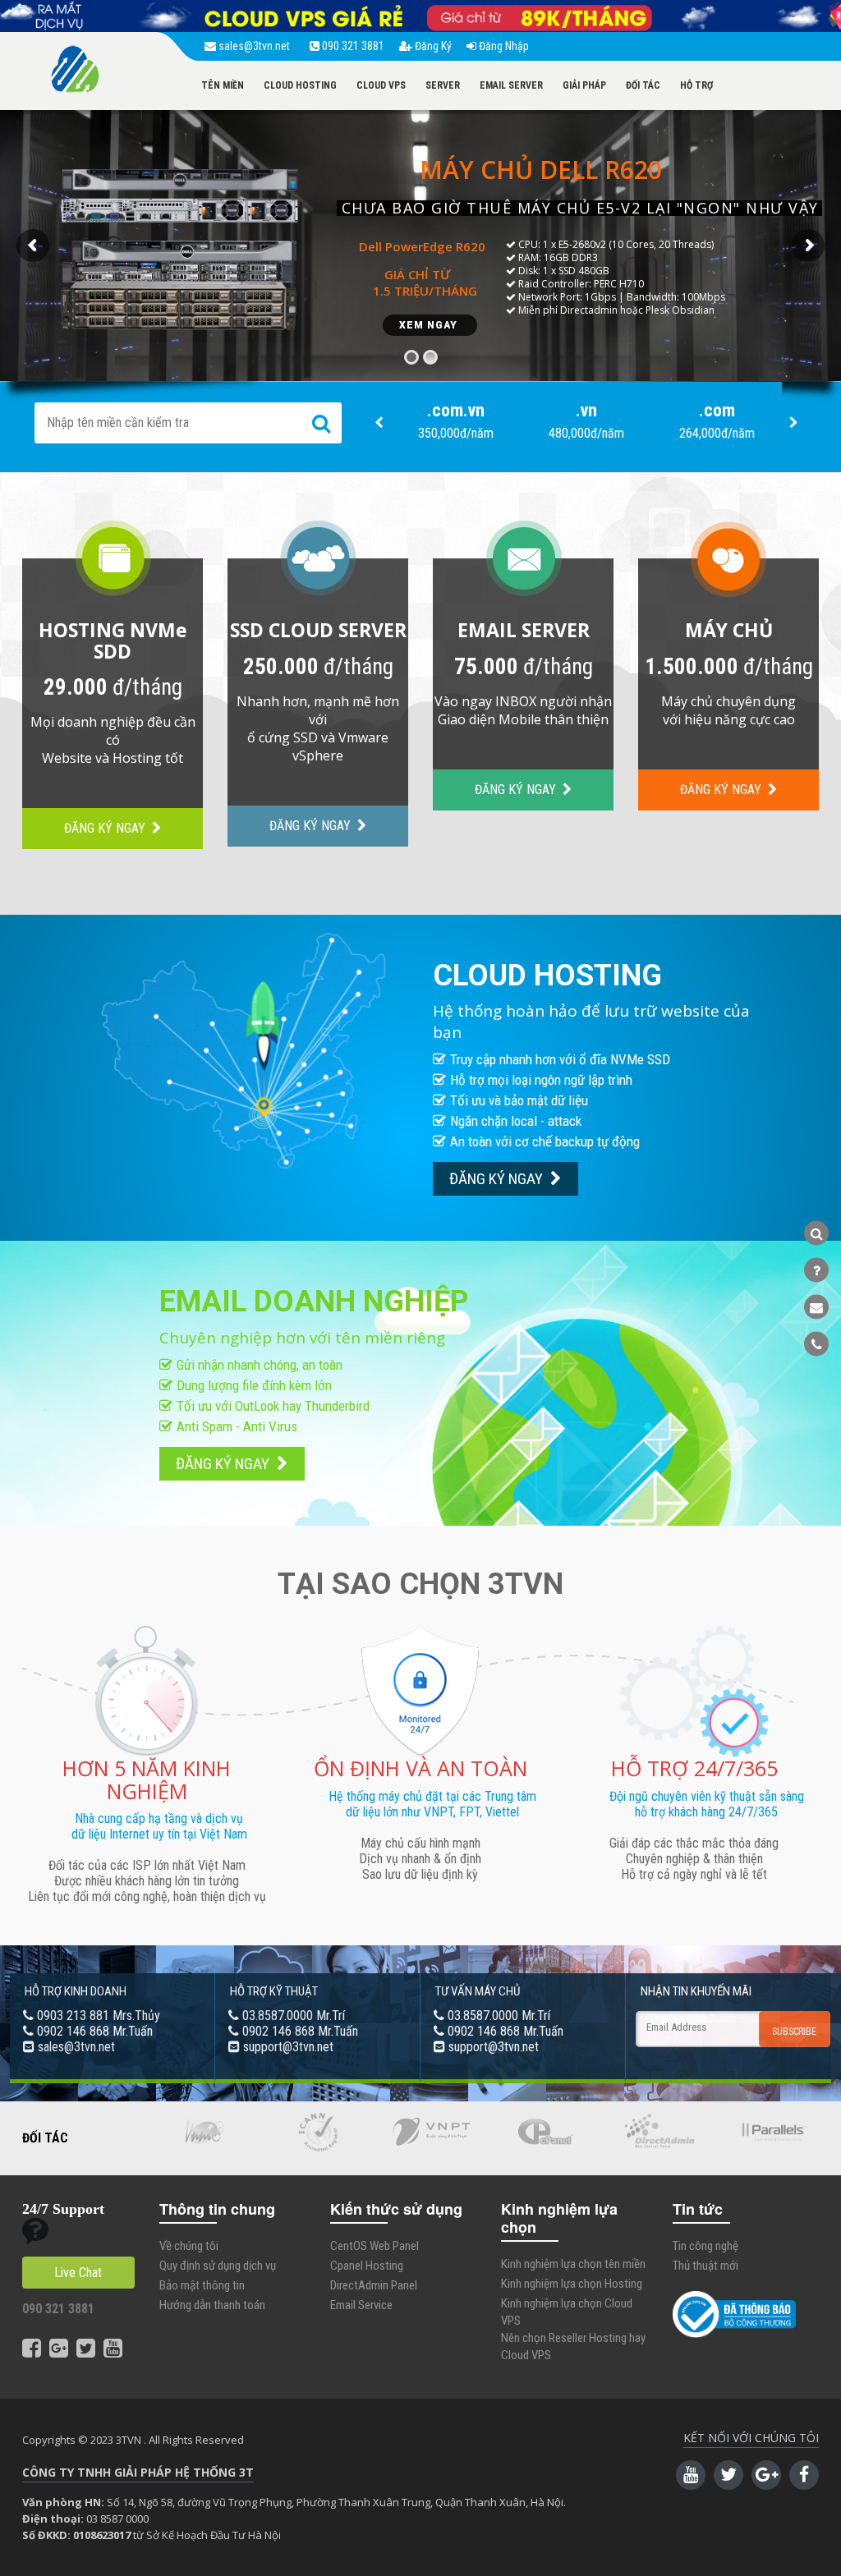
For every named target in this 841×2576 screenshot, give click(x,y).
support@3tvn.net (288, 2047)
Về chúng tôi (189, 2246)
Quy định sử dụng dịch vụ (218, 2266)
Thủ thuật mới (705, 2266)
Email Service (361, 2305)
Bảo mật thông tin (202, 2285)
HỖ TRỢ (696, 85)
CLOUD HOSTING (300, 85)
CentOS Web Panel (375, 2246)
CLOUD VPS (381, 85)
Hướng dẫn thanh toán (212, 2305)
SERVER (443, 85)
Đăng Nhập (503, 46)
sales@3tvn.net (255, 46)
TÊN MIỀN (223, 85)
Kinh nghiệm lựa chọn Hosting (572, 2284)
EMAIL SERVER (511, 85)
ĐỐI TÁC (643, 85)
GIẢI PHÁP (584, 85)
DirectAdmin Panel (374, 2285)
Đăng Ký (432, 46)
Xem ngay (430, 325)
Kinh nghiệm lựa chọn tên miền (573, 2264)
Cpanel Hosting (367, 2266)
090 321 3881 (352, 46)
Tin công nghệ (705, 2246)
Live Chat (78, 2273)
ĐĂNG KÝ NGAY (106, 828)
